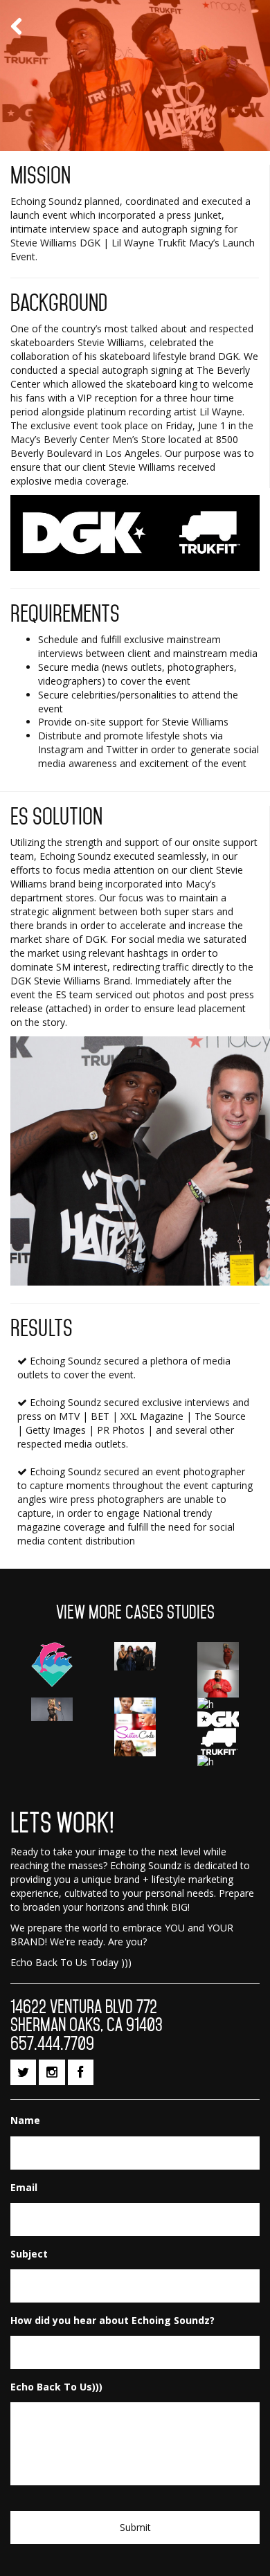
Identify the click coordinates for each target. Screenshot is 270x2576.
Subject (29, 2254)
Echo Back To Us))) (56, 2387)
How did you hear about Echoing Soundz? (112, 2321)
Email (24, 2188)
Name (25, 2120)
